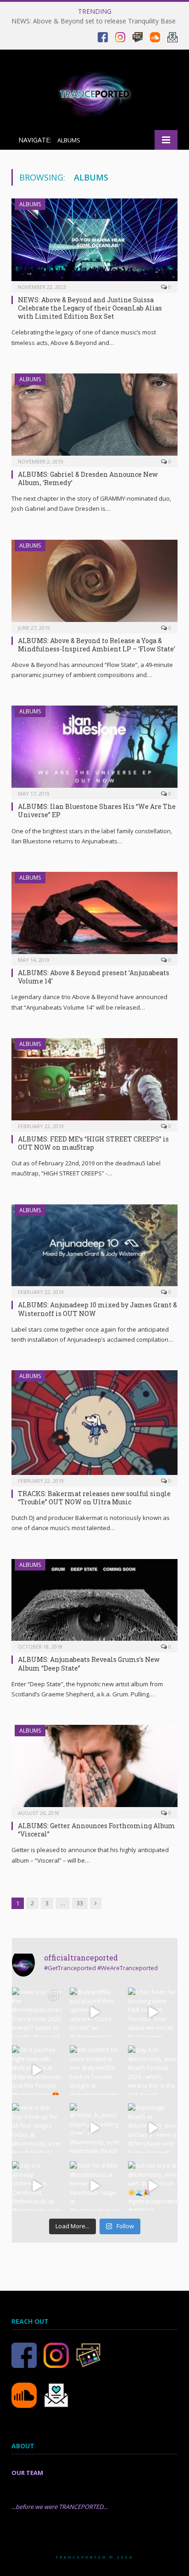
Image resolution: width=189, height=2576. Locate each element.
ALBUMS (30, 204)
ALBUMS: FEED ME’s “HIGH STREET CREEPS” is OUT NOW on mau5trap (93, 1143)
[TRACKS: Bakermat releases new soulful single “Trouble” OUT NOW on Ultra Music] (94, 1425)
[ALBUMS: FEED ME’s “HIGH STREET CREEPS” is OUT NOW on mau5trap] (94, 1082)
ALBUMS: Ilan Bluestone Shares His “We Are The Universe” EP (97, 811)
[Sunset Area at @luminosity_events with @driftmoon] (153, 2186)
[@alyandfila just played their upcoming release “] (94, 2012)
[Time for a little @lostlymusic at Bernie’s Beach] (94, 2186)
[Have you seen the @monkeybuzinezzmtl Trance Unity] (37, 2012)
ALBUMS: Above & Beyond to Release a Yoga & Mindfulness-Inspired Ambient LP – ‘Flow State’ (97, 645)
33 (80, 1903)
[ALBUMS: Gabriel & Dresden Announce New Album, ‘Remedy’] (94, 417)
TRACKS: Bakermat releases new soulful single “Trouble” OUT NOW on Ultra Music (94, 1498)
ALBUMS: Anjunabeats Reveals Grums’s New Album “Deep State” (89, 1664)
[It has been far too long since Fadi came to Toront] (153, 2012)
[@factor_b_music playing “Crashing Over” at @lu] (94, 2128)
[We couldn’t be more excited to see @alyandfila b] (94, 2070)
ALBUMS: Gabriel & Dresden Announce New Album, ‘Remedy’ (88, 478)
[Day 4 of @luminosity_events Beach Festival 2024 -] (153, 2070)
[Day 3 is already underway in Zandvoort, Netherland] (37, 2186)
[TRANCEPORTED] (94, 91)
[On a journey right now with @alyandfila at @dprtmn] (37, 2070)
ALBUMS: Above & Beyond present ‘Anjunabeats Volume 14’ (94, 977)
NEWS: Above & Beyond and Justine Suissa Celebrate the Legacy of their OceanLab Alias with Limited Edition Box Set (90, 308)
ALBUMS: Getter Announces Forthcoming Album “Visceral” (97, 1830)
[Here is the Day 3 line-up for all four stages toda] (37, 2128)
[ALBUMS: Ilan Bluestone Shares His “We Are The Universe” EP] (94, 749)
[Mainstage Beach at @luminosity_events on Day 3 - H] (153, 2128)
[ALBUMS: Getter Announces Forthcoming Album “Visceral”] (94, 1769)
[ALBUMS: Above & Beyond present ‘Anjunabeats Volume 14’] (94, 916)
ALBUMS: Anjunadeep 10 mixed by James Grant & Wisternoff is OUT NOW (97, 1309)
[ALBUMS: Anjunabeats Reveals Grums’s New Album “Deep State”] (94, 1603)
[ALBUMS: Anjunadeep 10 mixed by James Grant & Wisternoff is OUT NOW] (94, 1248)
